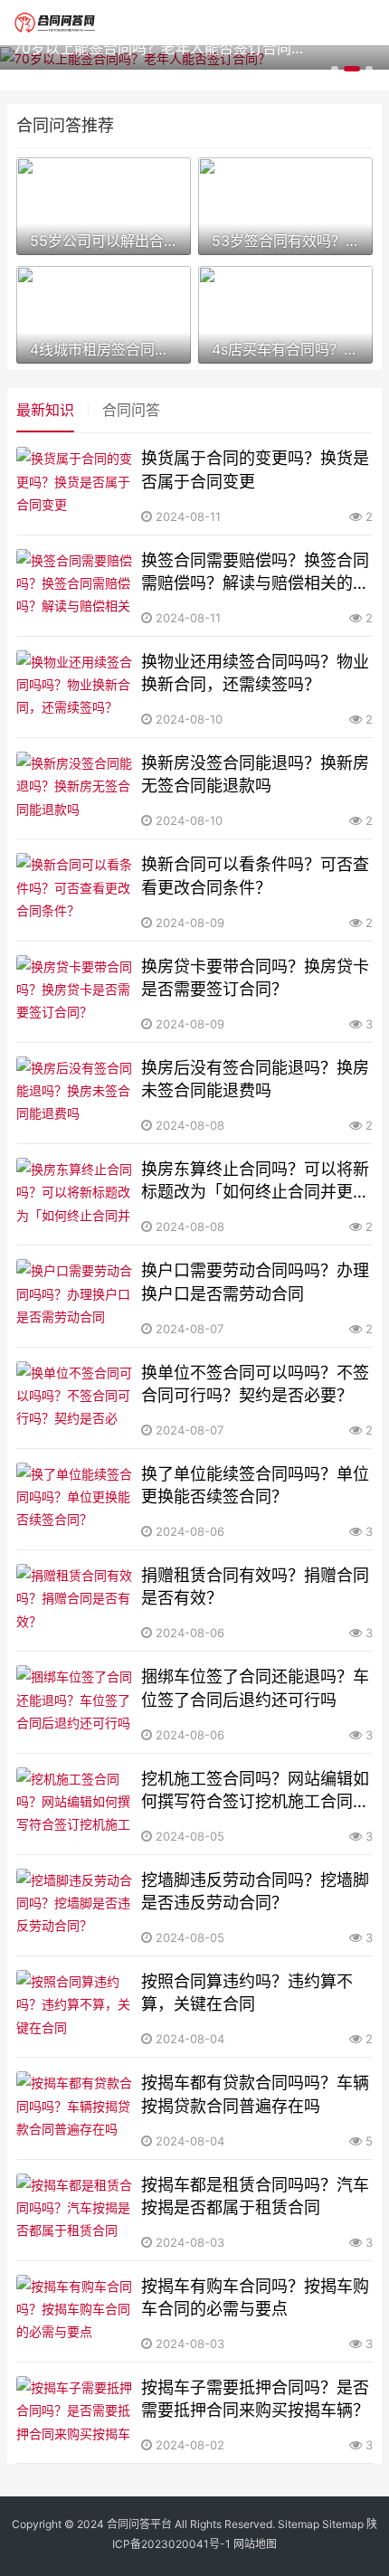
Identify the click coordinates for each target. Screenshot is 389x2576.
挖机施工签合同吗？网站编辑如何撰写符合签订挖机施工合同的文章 (255, 1791)
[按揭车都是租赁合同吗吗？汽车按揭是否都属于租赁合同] (75, 2210)
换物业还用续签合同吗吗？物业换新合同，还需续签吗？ (255, 673)
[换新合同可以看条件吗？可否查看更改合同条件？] (75, 890)
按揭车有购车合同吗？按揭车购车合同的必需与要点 (255, 2297)
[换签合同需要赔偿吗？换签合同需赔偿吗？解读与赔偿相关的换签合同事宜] (75, 586)
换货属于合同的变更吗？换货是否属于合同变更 (255, 469)
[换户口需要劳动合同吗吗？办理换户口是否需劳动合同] (75, 1296)
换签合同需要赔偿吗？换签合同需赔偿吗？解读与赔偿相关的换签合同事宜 (255, 573)
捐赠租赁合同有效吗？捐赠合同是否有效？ (255, 1586)
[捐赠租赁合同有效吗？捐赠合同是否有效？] (75, 1601)
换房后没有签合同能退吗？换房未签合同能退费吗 (255, 1079)
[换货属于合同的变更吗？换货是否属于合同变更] (75, 483)
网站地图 (255, 2544)
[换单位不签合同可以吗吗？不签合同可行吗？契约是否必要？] (75, 1398)
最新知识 (45, 410)
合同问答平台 (139, 2524)
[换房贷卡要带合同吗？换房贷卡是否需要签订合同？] (75, 992)
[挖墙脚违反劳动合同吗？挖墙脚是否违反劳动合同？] (75, 1905)
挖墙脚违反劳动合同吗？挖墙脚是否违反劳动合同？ (255, 1891)
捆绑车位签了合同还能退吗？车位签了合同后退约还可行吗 (255, 1688)
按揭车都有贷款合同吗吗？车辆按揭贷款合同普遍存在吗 (255, 2094)
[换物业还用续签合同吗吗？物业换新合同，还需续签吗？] (75, 687)
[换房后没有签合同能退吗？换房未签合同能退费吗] (75, 1093)
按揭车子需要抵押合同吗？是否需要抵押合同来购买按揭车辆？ (255, 2399)
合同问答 (131, 410)
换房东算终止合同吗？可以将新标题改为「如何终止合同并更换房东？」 (255, 1181)
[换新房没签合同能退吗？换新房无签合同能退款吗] (75, 788)
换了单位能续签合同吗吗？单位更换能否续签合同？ (255, 1485)
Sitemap (299, 2524)
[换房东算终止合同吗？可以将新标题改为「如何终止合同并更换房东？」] (75, 1194)
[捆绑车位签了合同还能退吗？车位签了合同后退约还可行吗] (75, 1702)
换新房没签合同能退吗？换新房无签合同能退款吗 (255, 774)
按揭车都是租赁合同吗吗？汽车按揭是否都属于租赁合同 (255, 2196)
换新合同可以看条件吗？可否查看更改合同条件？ (255, 876)
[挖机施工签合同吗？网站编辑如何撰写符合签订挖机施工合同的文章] (75, 1804)
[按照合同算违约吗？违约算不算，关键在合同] (75, 2007)
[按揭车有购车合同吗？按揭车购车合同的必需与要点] (75, 2311)
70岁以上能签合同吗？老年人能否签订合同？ (158, 48)
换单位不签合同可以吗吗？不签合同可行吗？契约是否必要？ (255, 1384)
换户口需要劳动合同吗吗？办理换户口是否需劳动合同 (255, 1282)
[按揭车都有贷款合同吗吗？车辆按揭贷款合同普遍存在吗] (75, 2108)
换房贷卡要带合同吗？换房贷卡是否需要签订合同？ (255, 978)
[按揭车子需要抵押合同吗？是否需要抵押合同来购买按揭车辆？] (75, 2413)
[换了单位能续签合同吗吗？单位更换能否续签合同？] (75, 1499)
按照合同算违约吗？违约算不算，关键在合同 (247, 1993)
